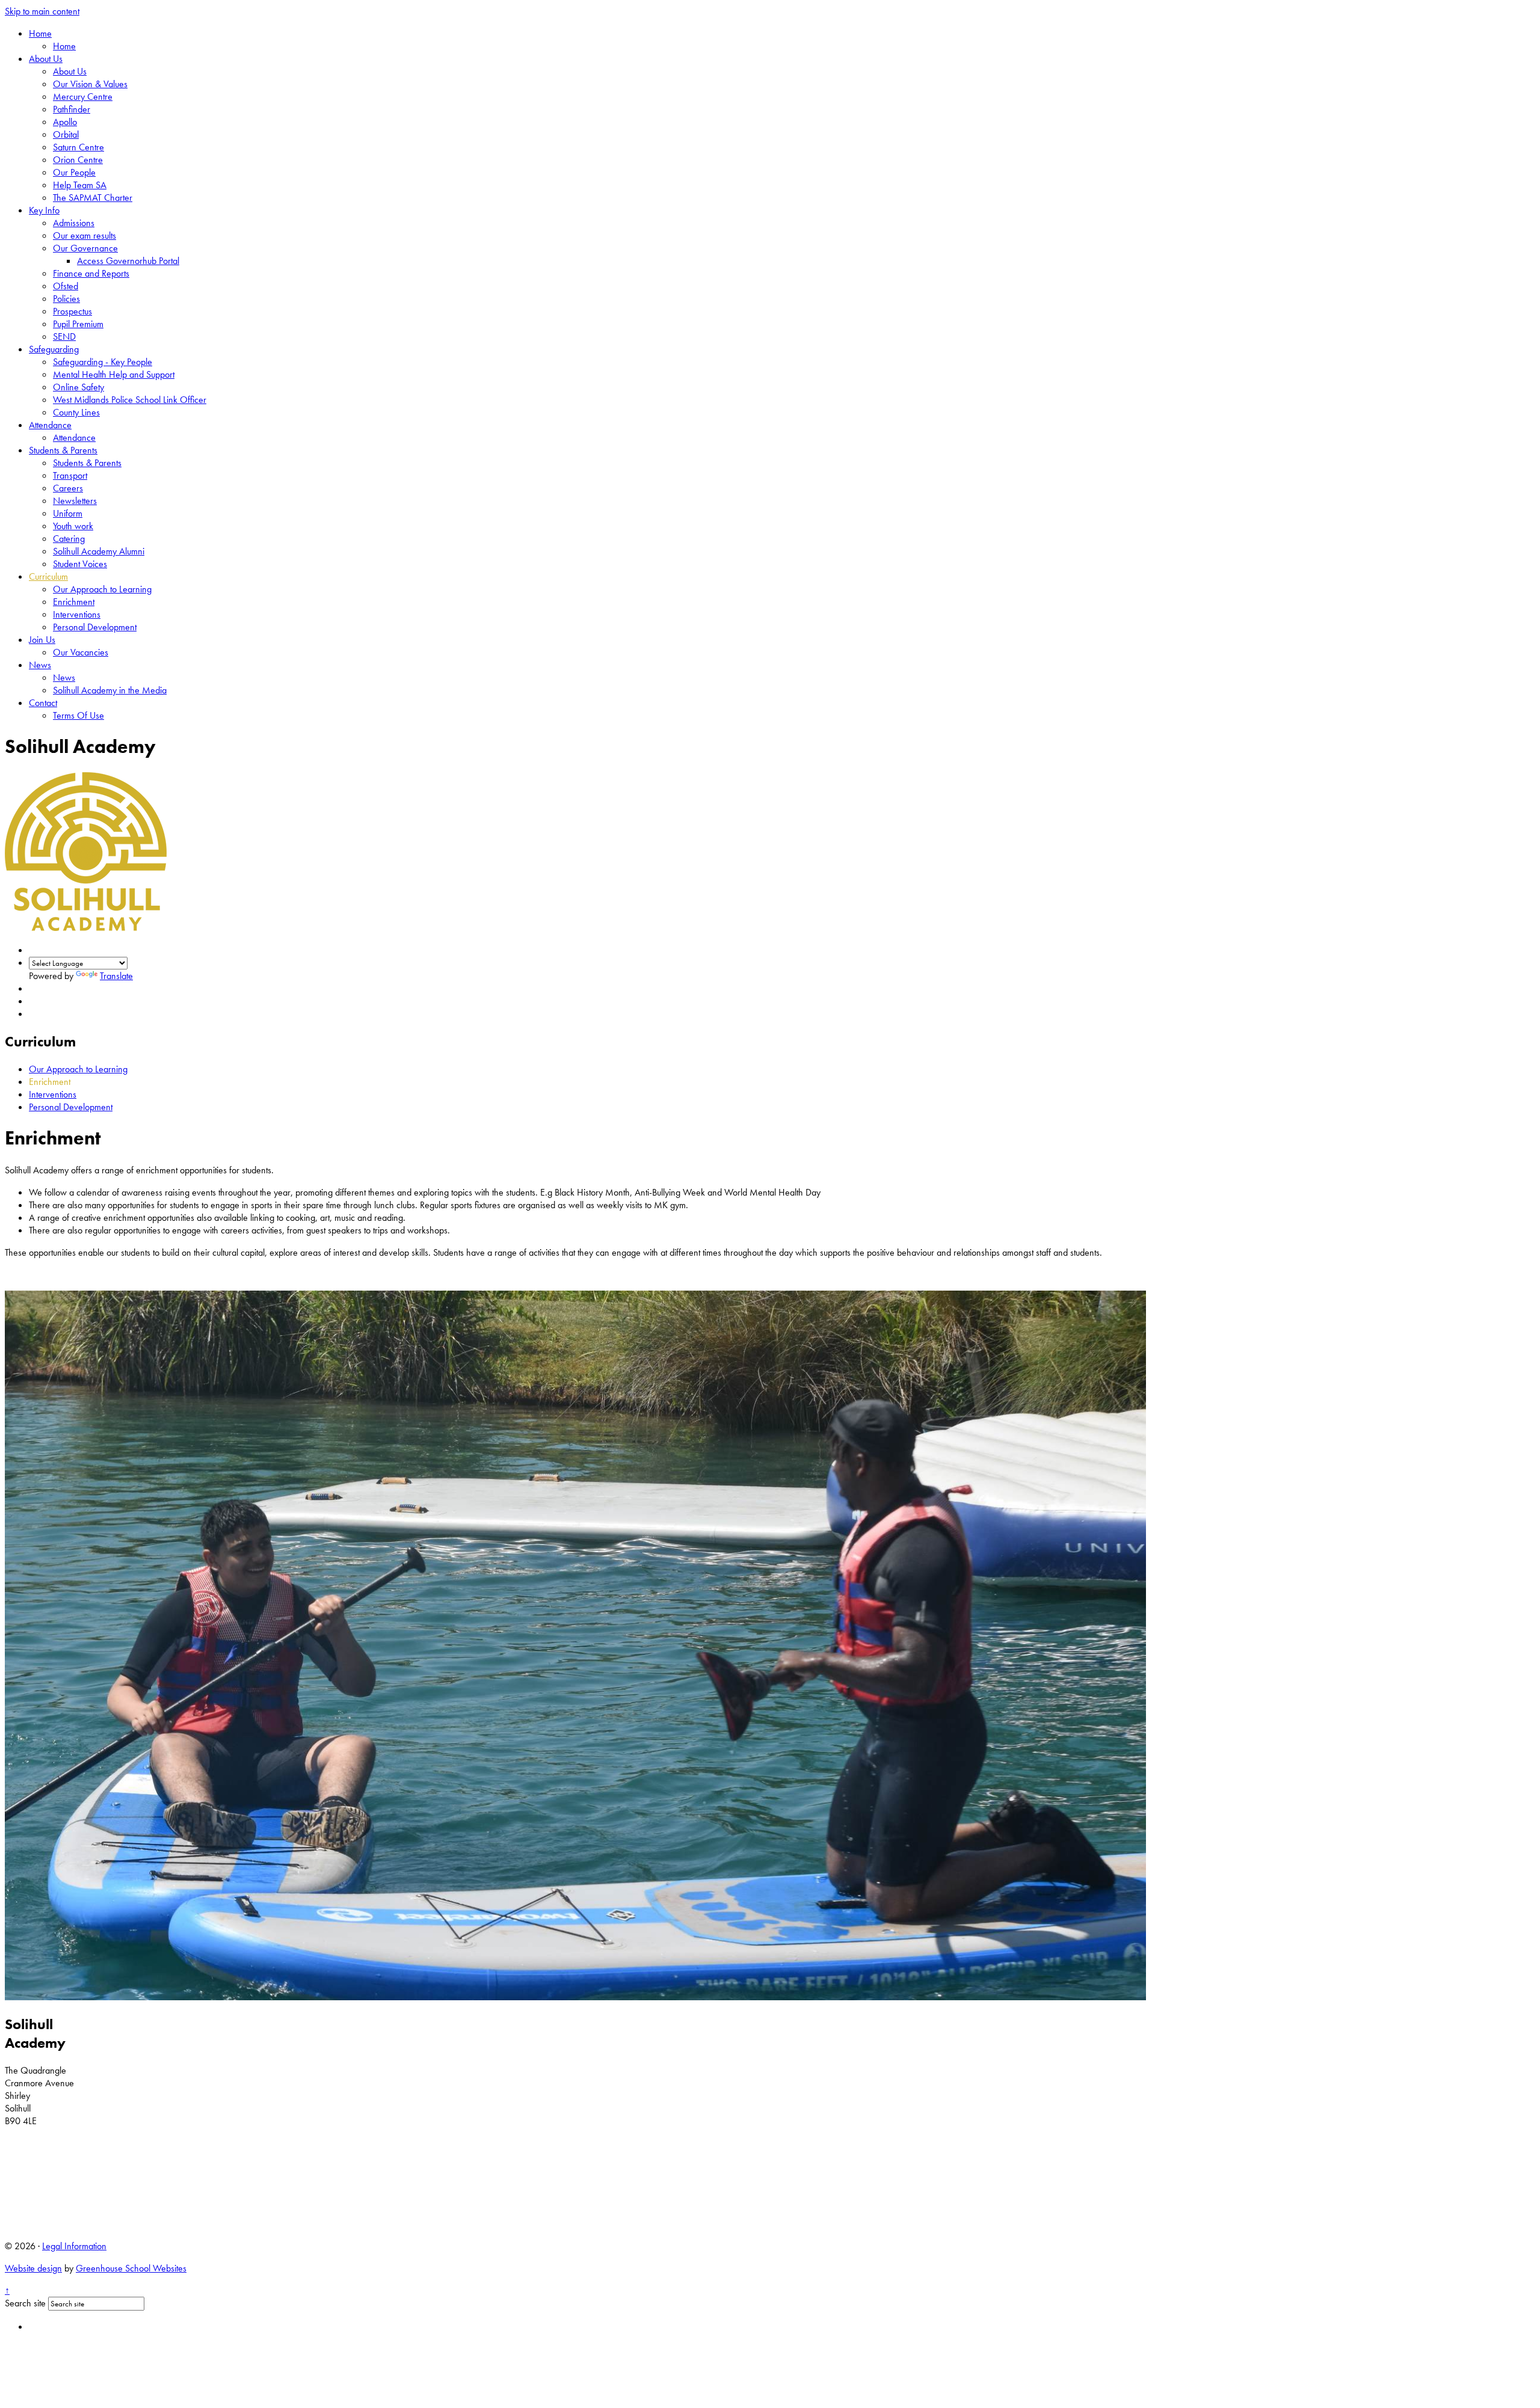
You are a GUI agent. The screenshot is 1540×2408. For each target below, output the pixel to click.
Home (40, 33)
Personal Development (95, 627)
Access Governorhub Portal (128, 261)
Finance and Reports (91, 273)
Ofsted (66, 286)
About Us (46, 59)
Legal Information (74, 2246)
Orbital (66, 134)
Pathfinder (72, 109)
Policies (66, 299)
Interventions (77, 614)
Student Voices (80, 564)
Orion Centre (78, 160)
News (40, 665)
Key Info (44, 210)
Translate (116, 976)
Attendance (50, 425)
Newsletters (75, 501)
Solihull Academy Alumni (99, 551)
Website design (33, 2268)
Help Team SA (80, 185)
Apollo (65, 122)
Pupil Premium (78, 324)
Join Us (42, 640)
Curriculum (48, 576)
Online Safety (79, 387)
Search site (25, 2303)
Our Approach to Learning (102, 589)
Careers (68, 488)
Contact (43, 703)
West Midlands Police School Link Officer (130, 400)
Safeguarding (54, 349)
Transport (70, 475)
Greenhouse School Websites (131, 2268)
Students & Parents (63, 450)
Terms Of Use (79, 715)
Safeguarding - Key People (103, 362)
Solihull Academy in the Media (110, 690)
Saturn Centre (79, 147)
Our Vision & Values (90, 84)
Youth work (73, 526)
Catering (69, 539)
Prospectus (72, 311)
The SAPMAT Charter (93, 198)
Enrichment (74, 602)
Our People (74, 172)
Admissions (74, 223)
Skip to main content (42, 11)
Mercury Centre (83, 97)
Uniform (68, 513)
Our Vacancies (81, 652)
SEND (64, 336)
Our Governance (85, 248)
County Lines (76, 412)
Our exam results (85, 235)
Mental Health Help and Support (114, 374)
